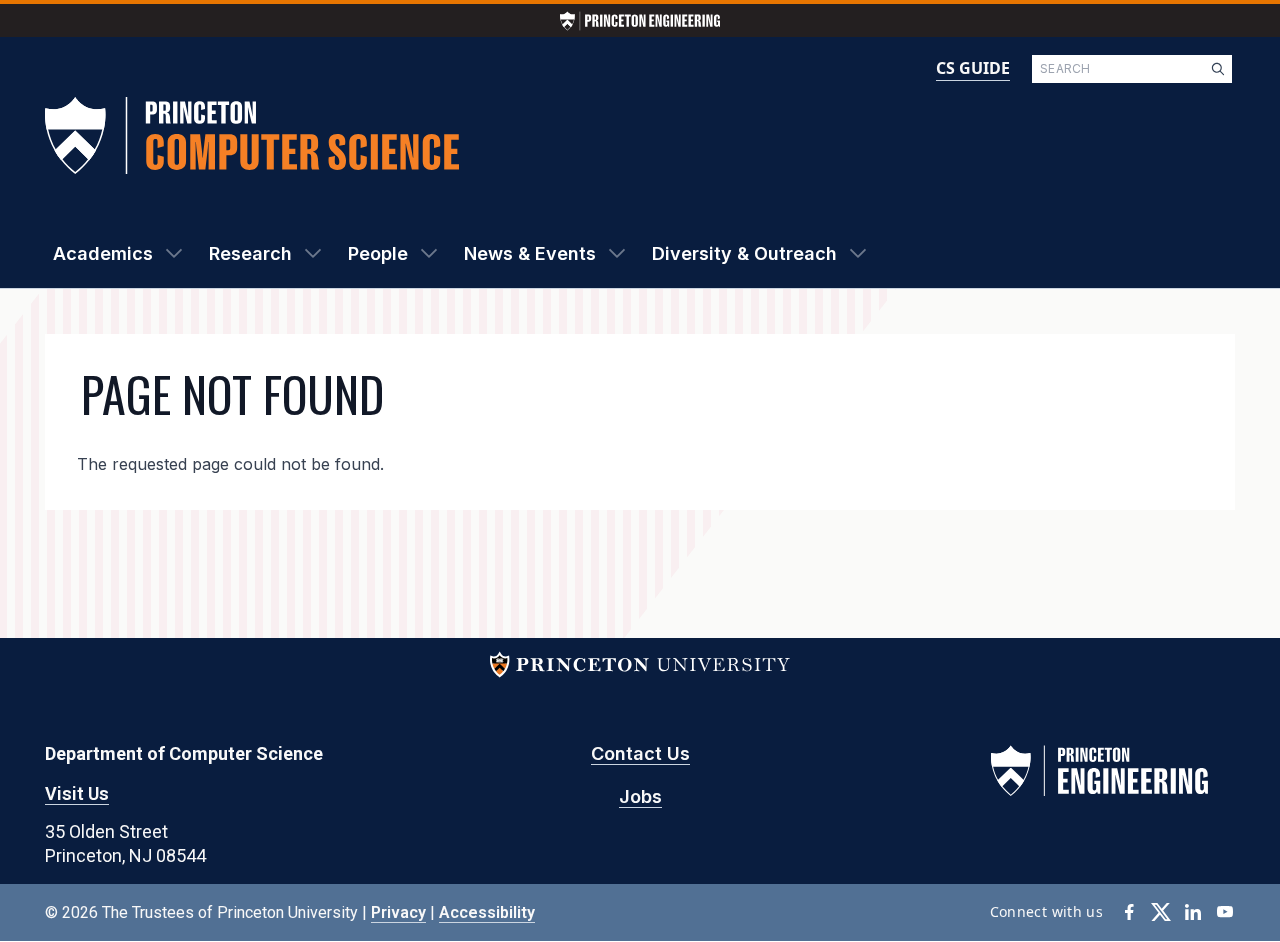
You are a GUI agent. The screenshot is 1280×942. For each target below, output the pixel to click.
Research (250, 253)
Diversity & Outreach (744, 253)
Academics (103, 253)
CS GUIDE (973, 68)
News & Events (530, 253)
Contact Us (640, 753)
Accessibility (487, 912)
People (378, 253)
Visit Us (77, 793)
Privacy (398, 912)
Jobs (640, 796)
